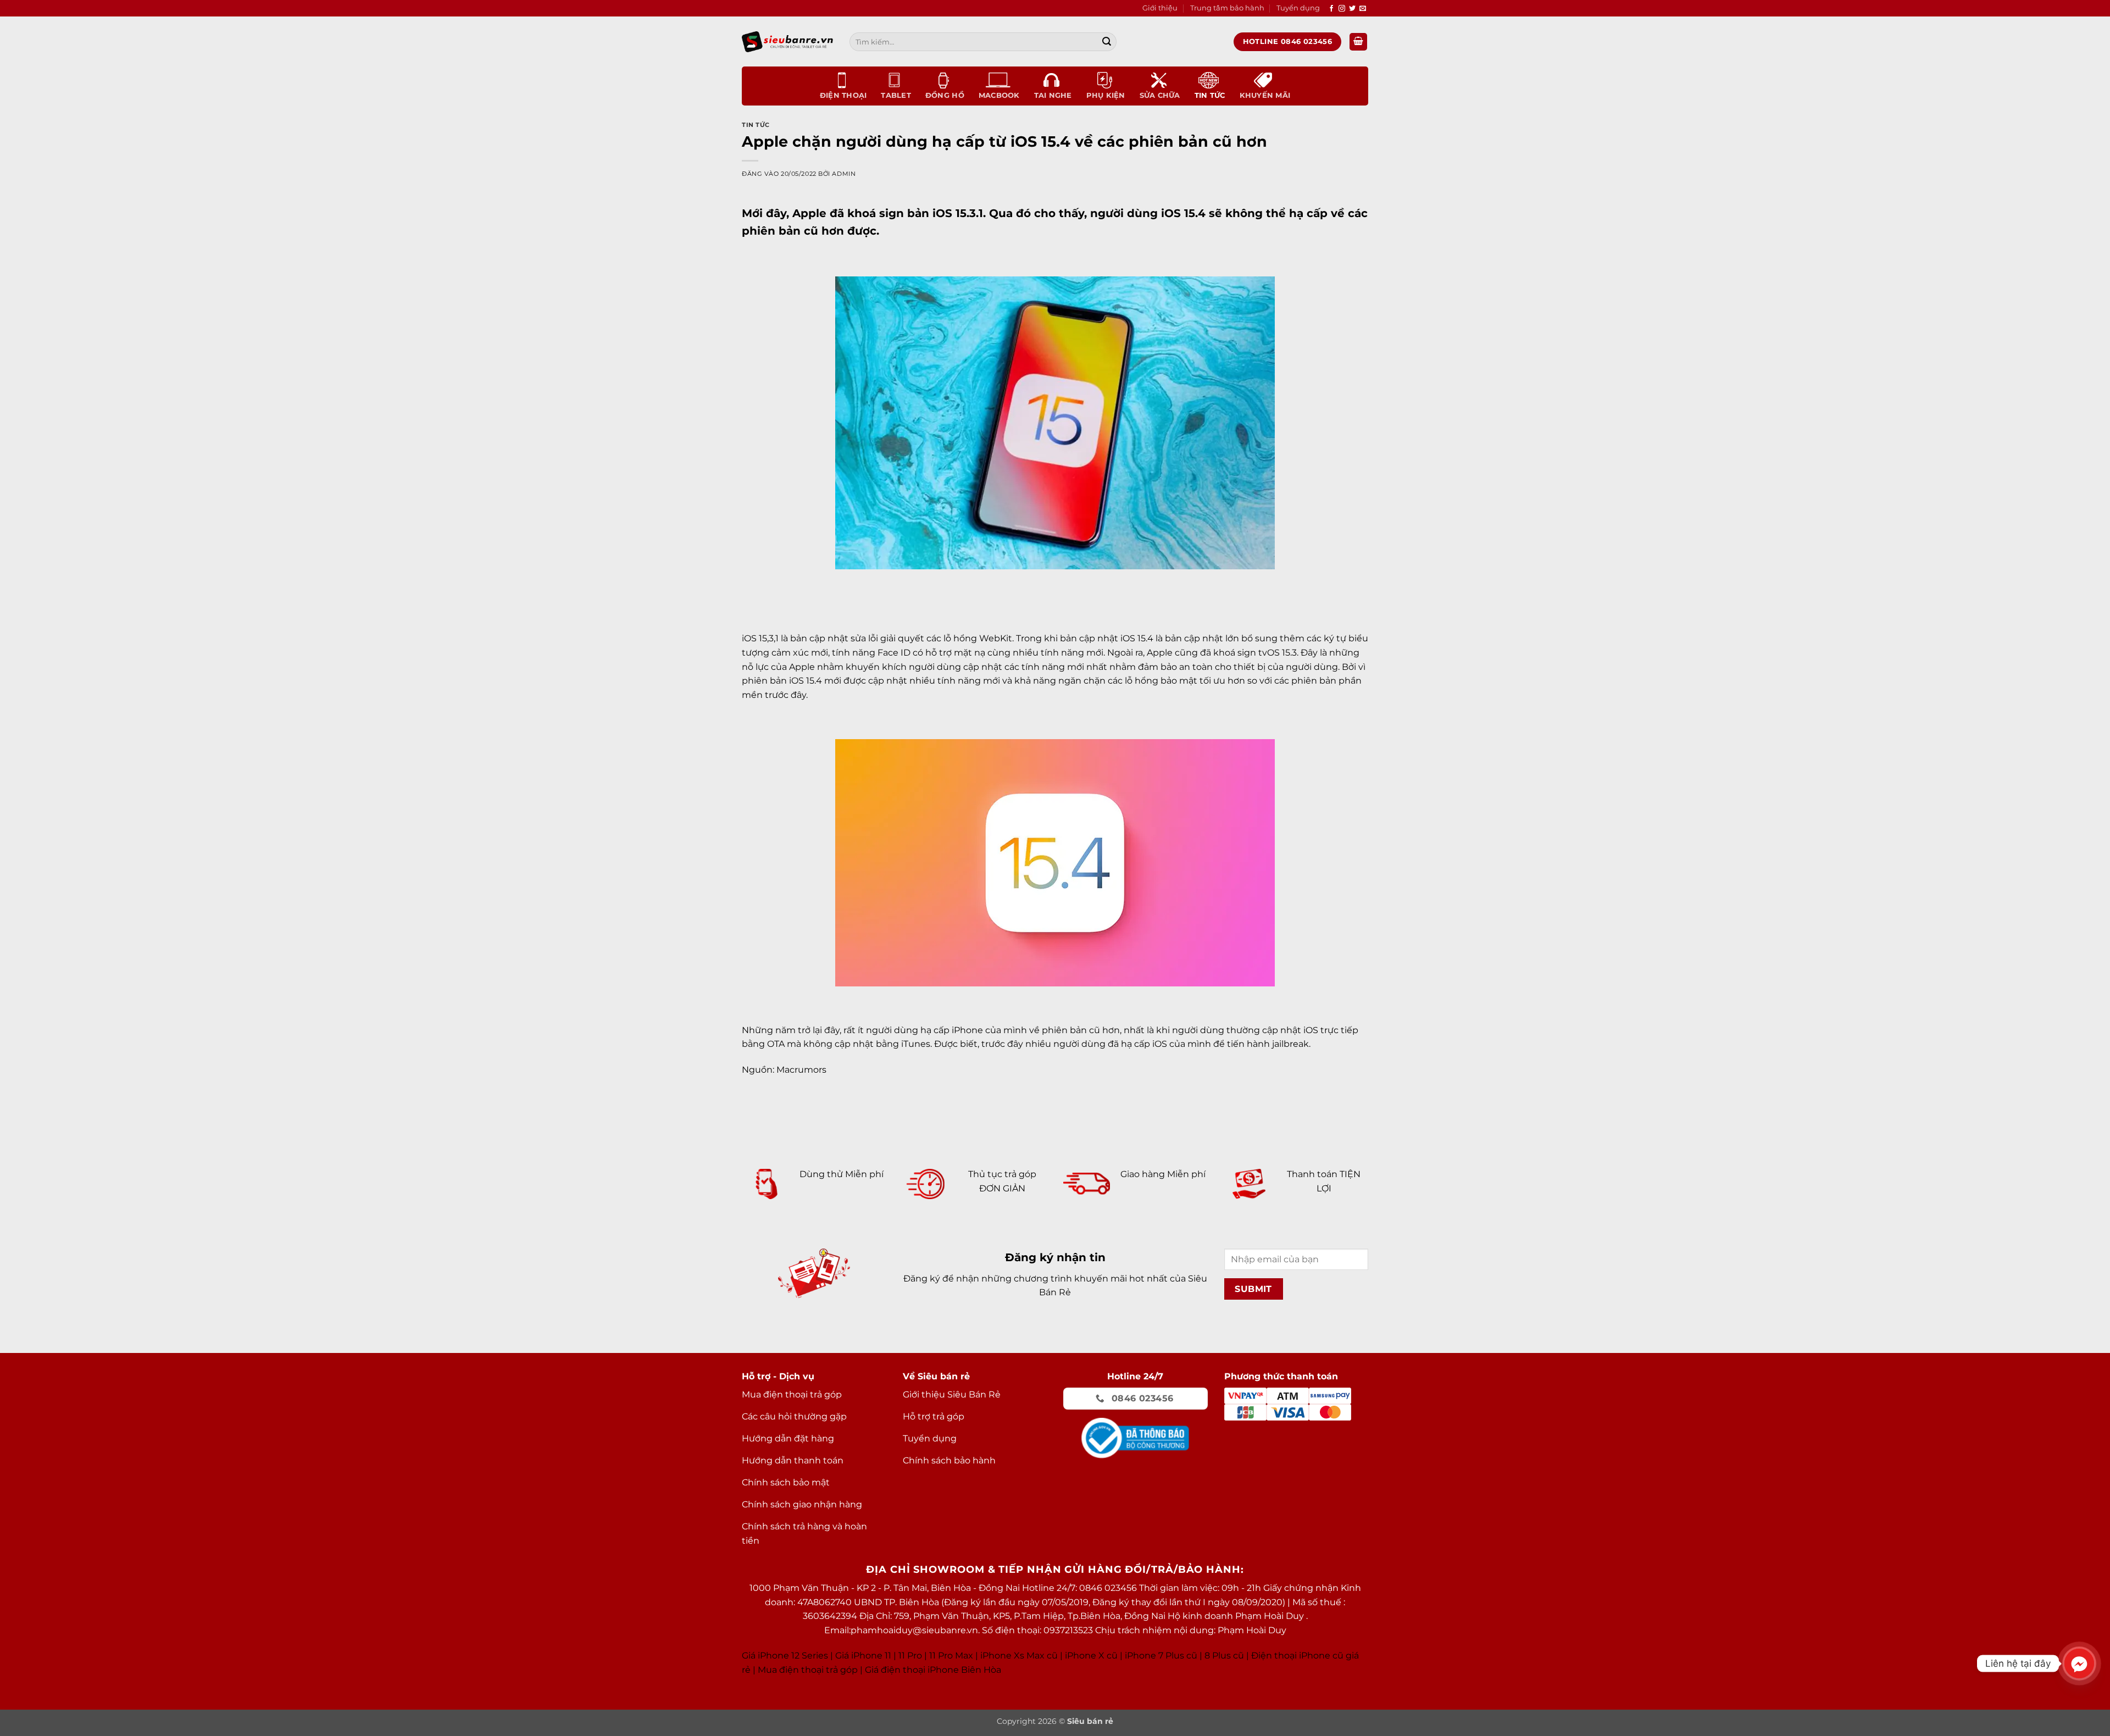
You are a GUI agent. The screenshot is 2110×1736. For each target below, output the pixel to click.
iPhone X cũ (1091, 1655)
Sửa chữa (1160, 95)
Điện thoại (843, 95)
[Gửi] (1107, 42)
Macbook (999, 95)
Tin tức (1210, 95)
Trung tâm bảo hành (1227, 8)
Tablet (896, 95)
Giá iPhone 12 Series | (787, 1655)
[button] (1358, 42)
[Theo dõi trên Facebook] (1331, 9)
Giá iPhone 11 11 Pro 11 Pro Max (904, 1655)
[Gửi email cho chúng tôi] (1363, 9)
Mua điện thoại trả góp (808, 1670)
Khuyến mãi (1265, 95)
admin (844, 174)
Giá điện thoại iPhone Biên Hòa (933, 1670)
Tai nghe (1053, 95)
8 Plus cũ (1224, 1655)
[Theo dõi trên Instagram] (1342, 9)
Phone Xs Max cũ (1020, 1655)
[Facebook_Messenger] (2079, 1663)
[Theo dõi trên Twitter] (1352, 9)
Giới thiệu (1160, 8)
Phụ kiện (1106, 95)
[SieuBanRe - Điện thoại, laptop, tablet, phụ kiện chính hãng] (787, 41)
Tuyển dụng (1298, 8)
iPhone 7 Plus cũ (1161, 1655)
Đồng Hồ (945, 95)
